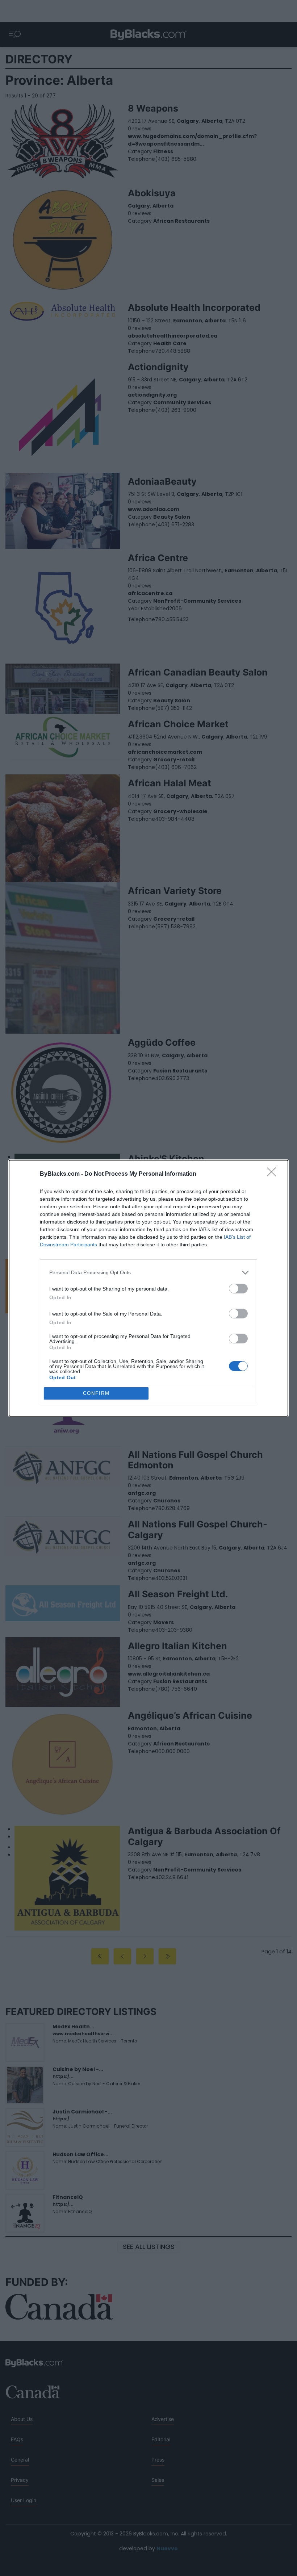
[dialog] (148, 1288)
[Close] (274, 1174)
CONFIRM (96, 1393)
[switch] (238, 1289)
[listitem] (148, 1273)
